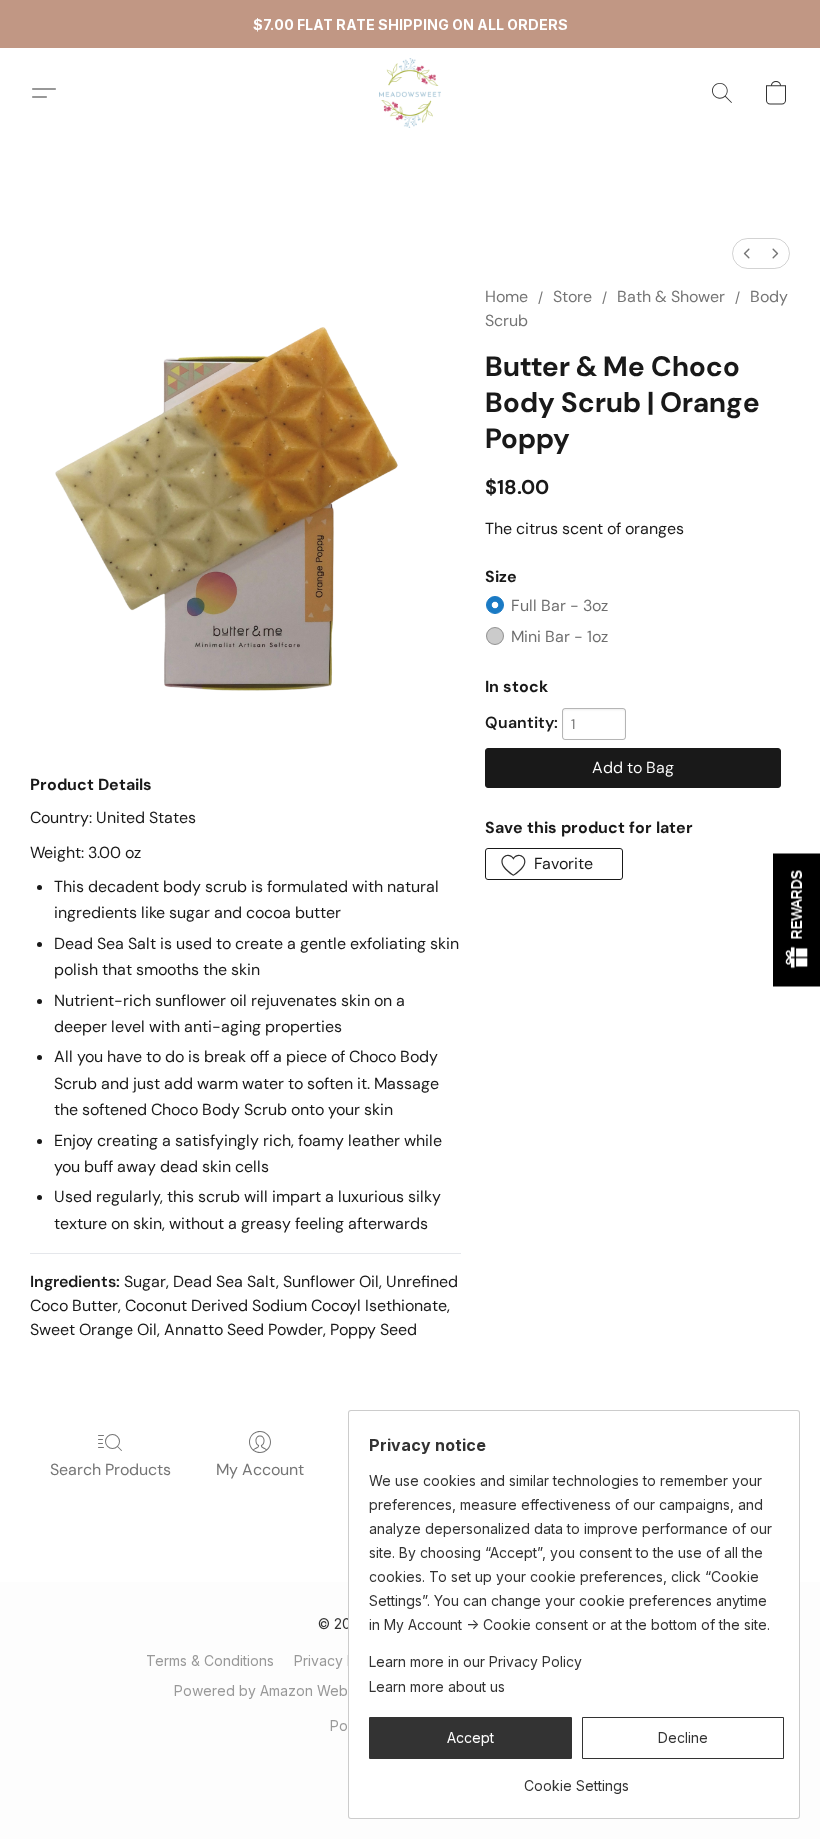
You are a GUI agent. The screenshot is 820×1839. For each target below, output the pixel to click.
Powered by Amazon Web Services (292, 1690)
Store (572, 296)
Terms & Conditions (210, 1660)
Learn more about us (437, 1686)
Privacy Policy (340, 1660)
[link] (576, 1778)
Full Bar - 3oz (559, 605)
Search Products (110, 1469)
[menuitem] (747, 253)
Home (506, 296)
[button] (410, 93)
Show (796, 919)
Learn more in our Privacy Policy (475, 1661)
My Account (260, 1469)
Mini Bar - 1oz (559, 636)
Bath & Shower (671, 296)
